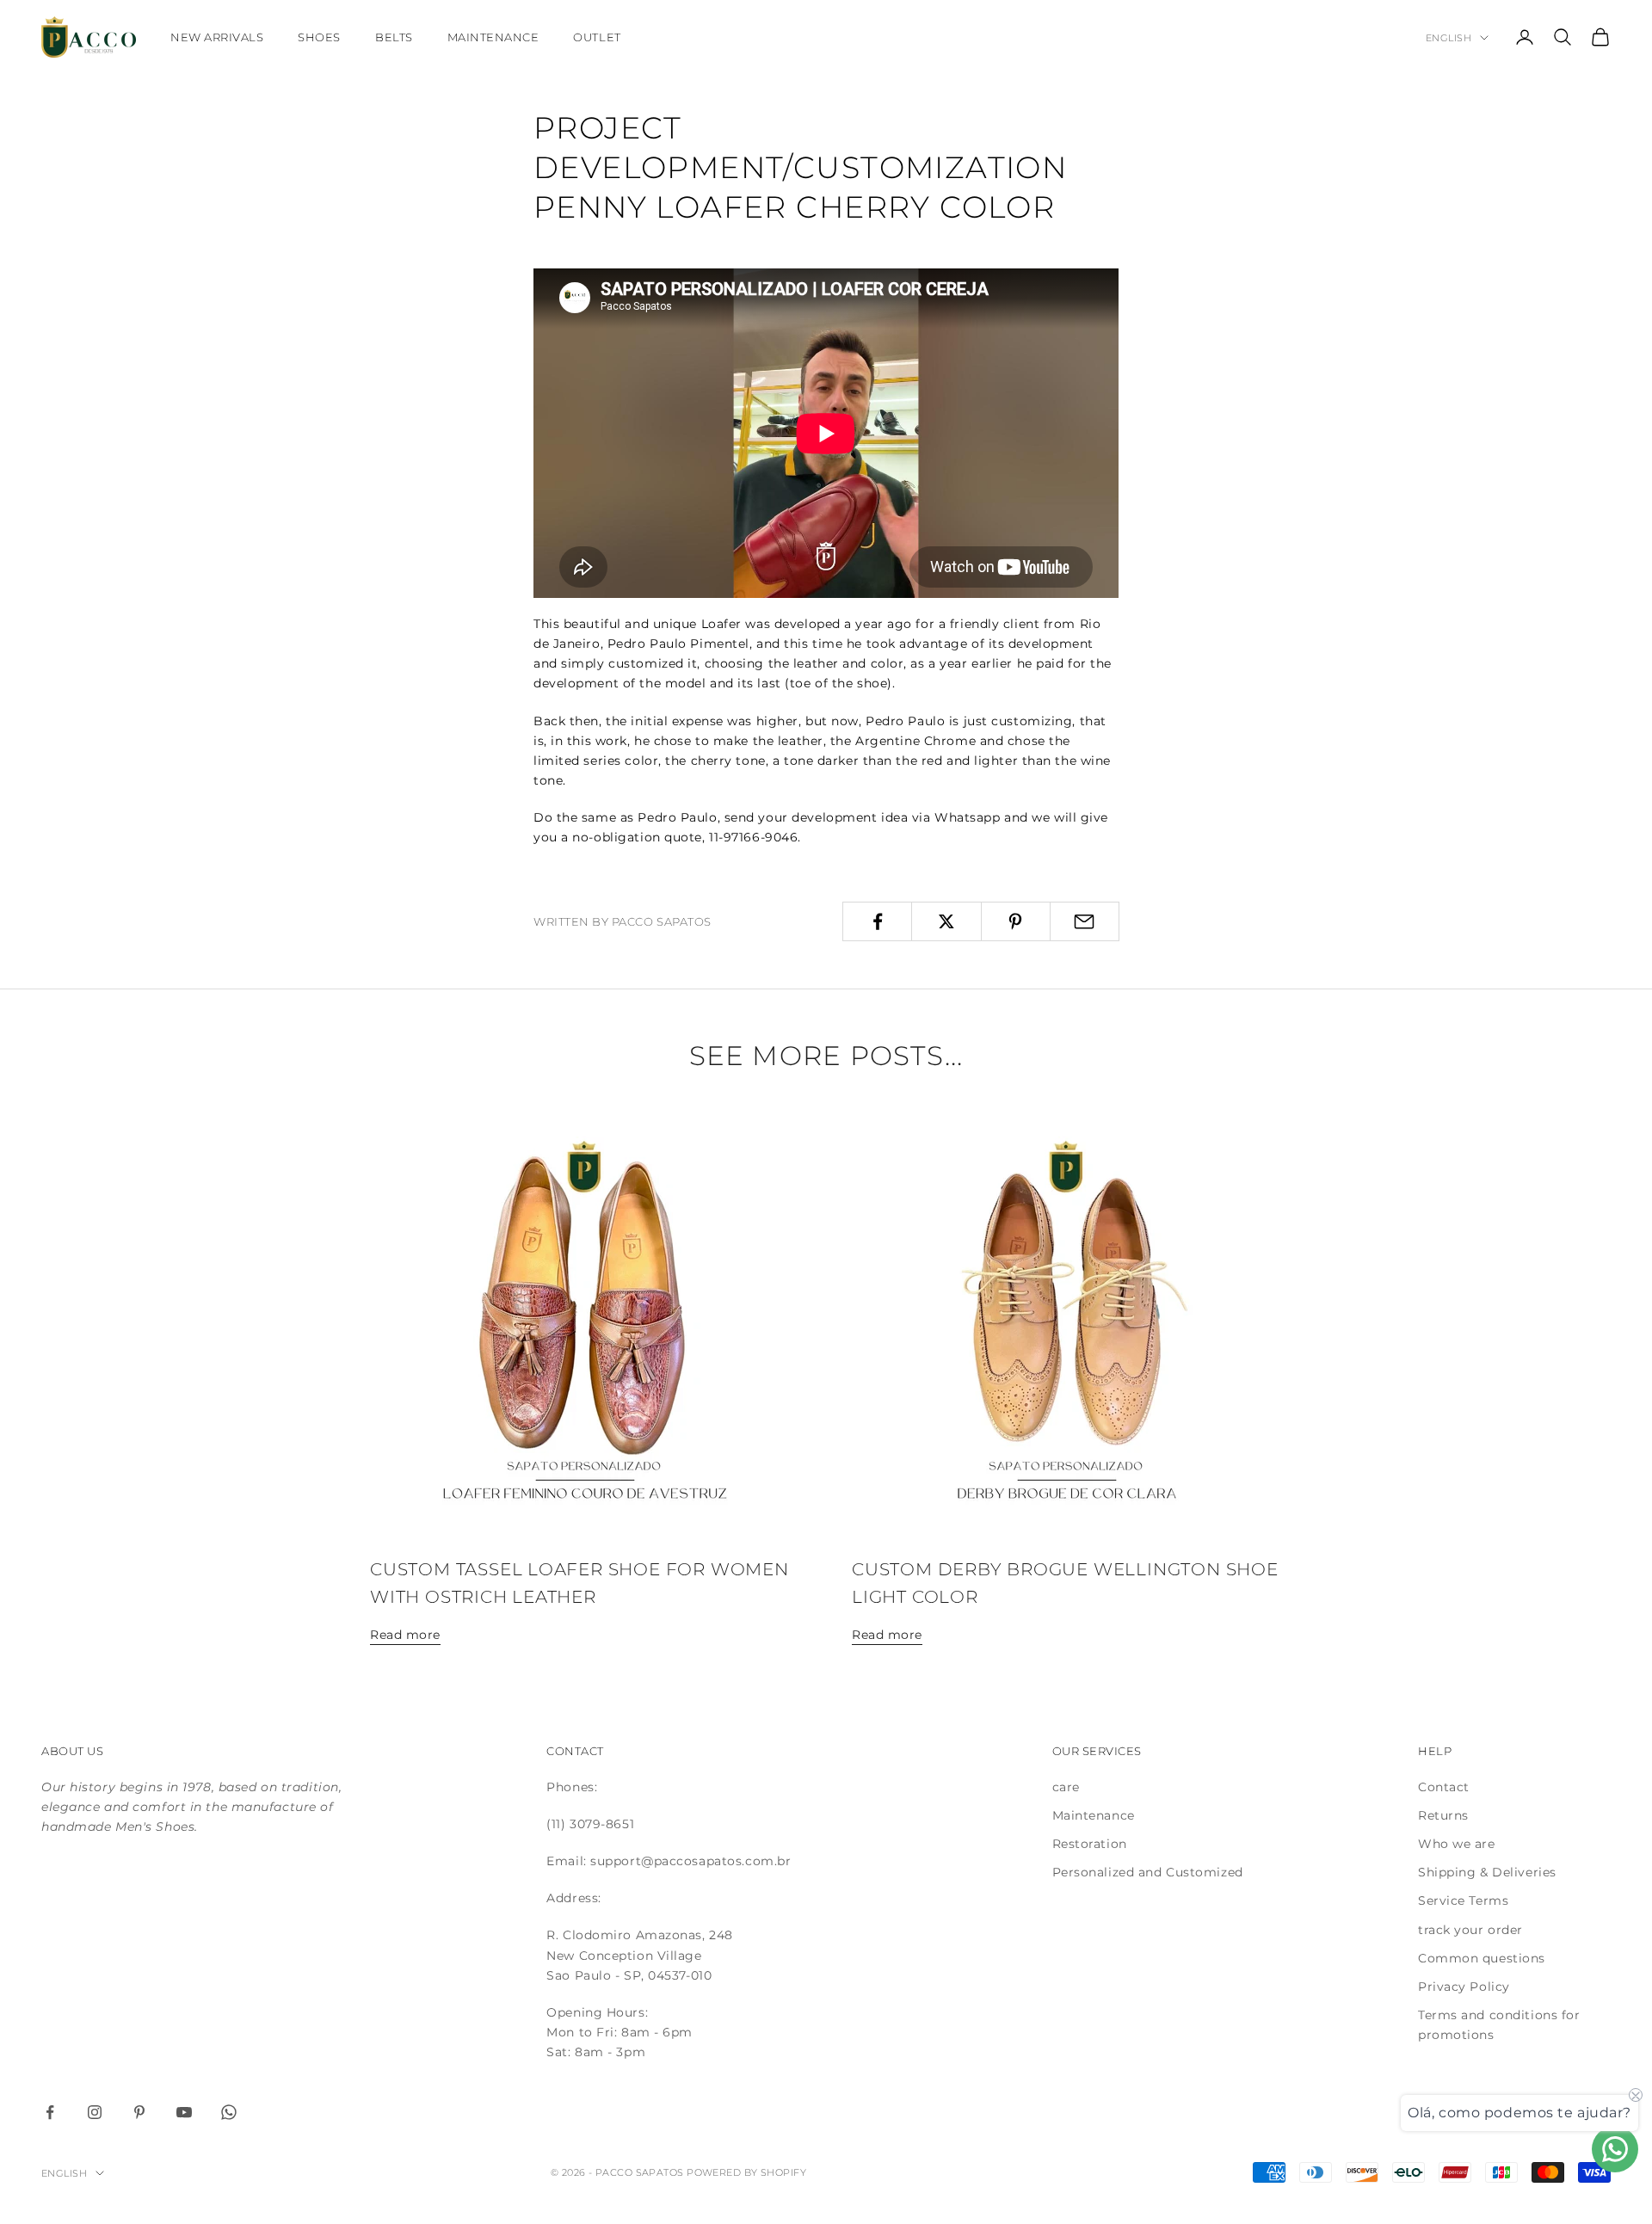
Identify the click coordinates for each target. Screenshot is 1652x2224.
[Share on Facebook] (877, 921)
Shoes (319, 37)
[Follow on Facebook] (50, 2112)
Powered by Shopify (746, 2172)
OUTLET (597, 37)
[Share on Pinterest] (1016, 921)
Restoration (1090, 1844)
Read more (405, 1635)
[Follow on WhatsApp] (229, 2112)
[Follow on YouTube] (184, 2112)
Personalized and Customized (1148, 1872)
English (1449, 38)
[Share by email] (1085, 921)
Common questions (1482, 1958)
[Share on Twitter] (946, 921)
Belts (394, 37)
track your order (1470, 1930)
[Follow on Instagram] (95, 2112)
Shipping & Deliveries (1487, 1872)
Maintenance (493, 37)
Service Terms (1463, 1901)
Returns (1443, 1815)
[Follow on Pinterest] (139, 2112)
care (1066, 1787)
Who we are (1457, 1844)
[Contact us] (1615, 2149)
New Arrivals (217, 37)
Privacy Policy (1464, 1987)
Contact (1444, 1787)
